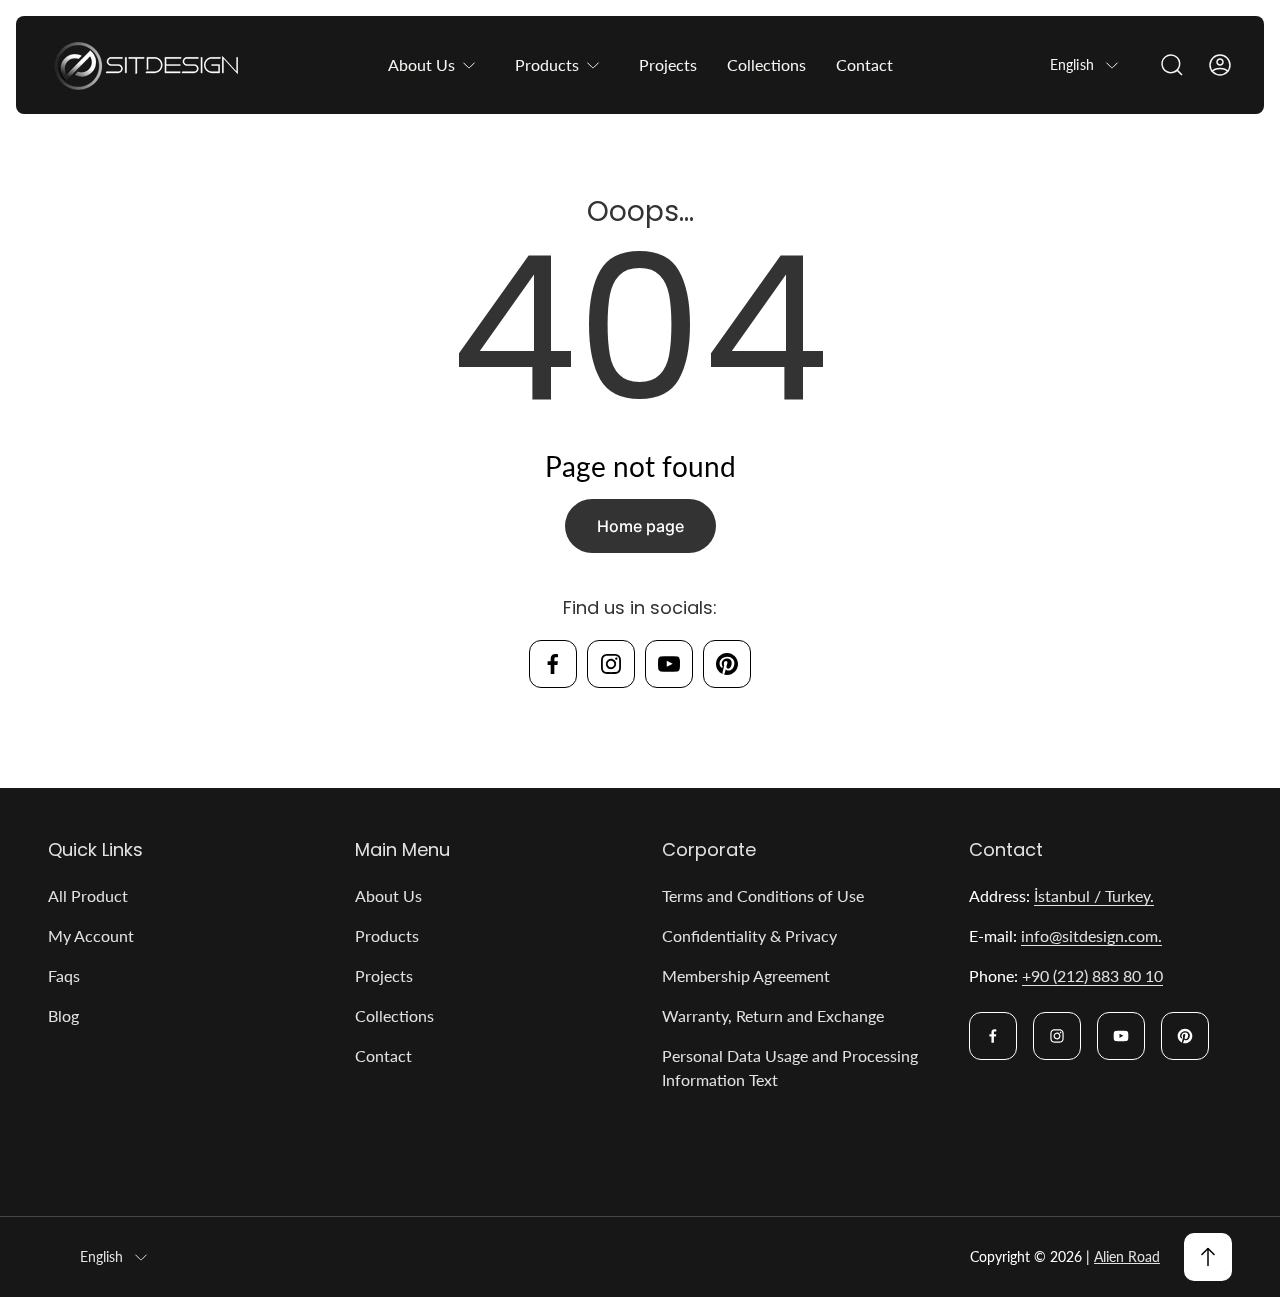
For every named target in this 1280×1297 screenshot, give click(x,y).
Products (387, 935)
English (1072, 64)
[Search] (1172, 65)
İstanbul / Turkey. (1094, 895)
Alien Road (1127, 1256)
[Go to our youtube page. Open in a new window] (669, 664)
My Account (91, 935)
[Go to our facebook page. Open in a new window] (553, 664)
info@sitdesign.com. (1091, 935)
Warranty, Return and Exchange (773, 1015)
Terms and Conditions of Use (763, 895)
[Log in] (1220, 65)
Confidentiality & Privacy (749, 935)
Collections (394, 1015)
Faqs (64, 975)
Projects (384, 975)
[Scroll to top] (1208, 1257)
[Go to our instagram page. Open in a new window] (611, 664)
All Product (88, 895)
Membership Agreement (746, 975)
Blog (63, 1015)
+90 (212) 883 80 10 (1092, 975)
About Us (388, 895)
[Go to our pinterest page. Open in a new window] (727, 664)
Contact (383, 1055)
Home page (640, 526)
